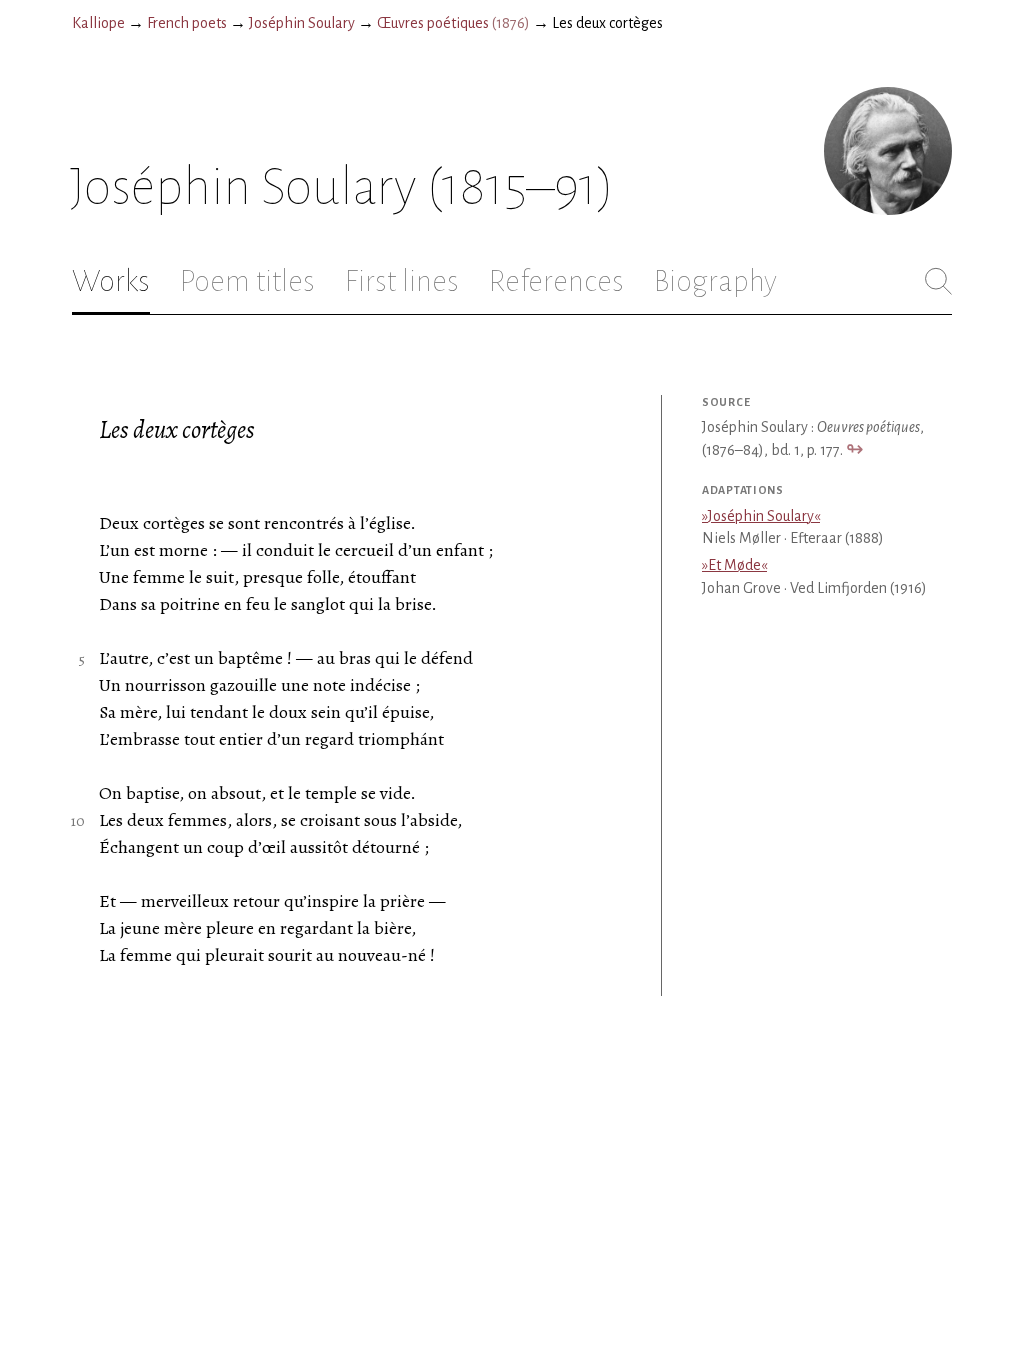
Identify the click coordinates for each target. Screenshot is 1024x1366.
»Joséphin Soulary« (761, 516)
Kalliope (98, 23)
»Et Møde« (734, 565)
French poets (187, 23)
